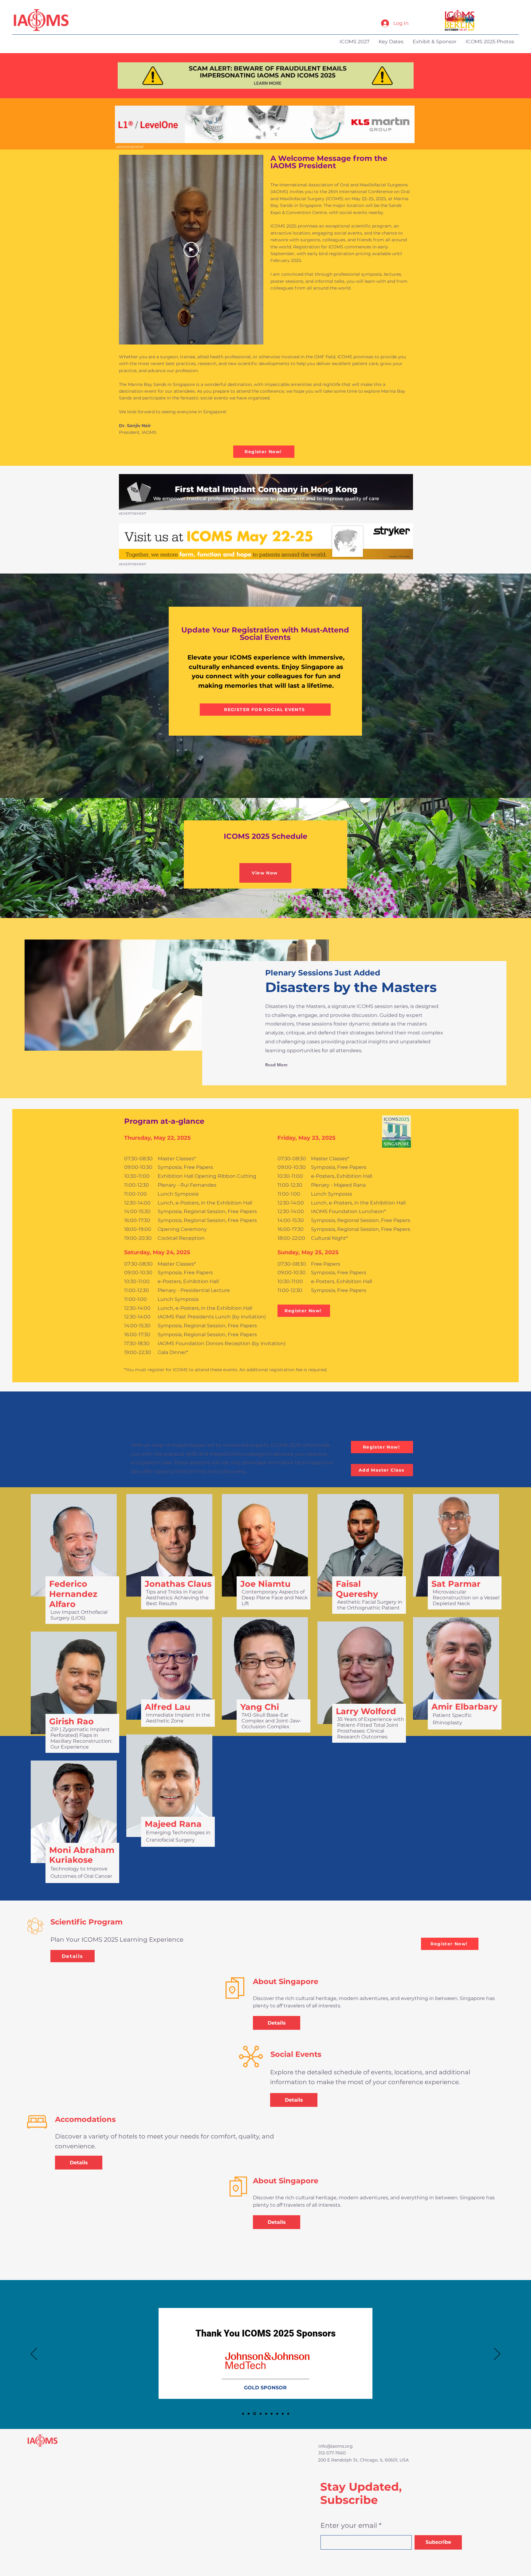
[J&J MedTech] (254, 2414)
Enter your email (349, 2526)
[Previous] (34, 2354)
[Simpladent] (288, 2414)
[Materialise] (277, 2414)
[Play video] (191, 250)
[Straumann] (283, 2414)
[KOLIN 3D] (260, 2414)
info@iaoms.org (336, 2446)
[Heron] (271, 2414)
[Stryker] (265, 2414)
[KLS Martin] (243, 2414)
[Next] (497, 2354)
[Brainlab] (249, 2414)
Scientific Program (87, 1922)
